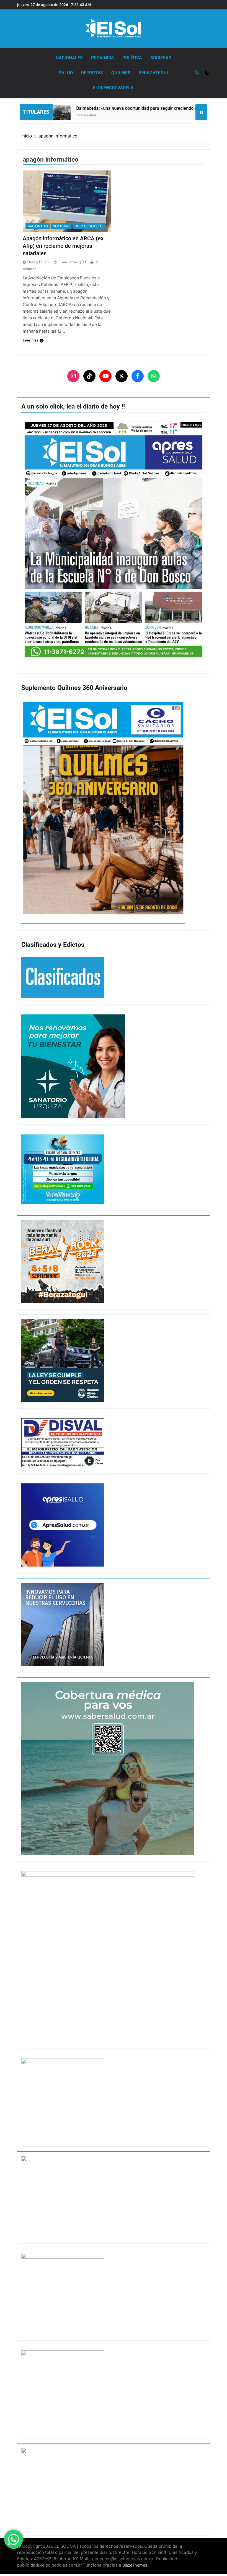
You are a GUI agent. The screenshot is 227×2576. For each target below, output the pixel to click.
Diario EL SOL (39, 262)
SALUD (66, 73)
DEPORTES (92, 73)
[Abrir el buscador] (197, 73)
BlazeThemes (135, 2565)
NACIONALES (69, 58)
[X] (122, 376)
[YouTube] (105, 376)
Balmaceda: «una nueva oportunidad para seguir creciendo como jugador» (110, 108)
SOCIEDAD (161, 58)
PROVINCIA (103, 58)
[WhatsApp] (154, 376)
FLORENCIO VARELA (113, 88)
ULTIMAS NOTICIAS (89, 226)
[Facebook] (138, 376)
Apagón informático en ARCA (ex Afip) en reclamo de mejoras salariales (63, 246)
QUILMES (121, 73)
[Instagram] (73, 376)
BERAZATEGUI (153, 73)
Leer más (30, 340)
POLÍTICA (132, 58)
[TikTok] (89, 376)
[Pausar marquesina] (201, 112)
